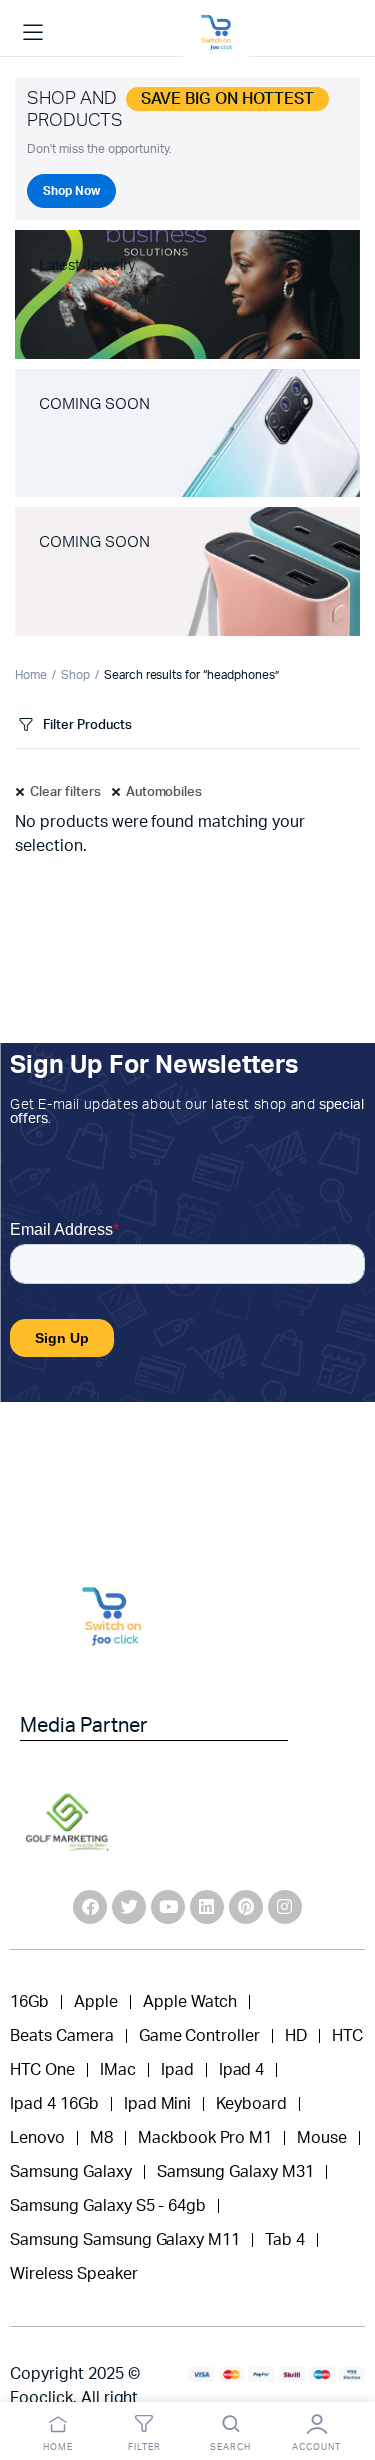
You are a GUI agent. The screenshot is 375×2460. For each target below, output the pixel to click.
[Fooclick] (216, 33)
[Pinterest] (246, 1907)
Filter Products (87, 725)
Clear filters (65, 792)
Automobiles (164, 792)
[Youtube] (168, 1907)
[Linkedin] (207, 1907)
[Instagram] (285, 1907)
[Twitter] (129, 1907)
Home (31, 675)
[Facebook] (90, 1907)
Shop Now (71, 191)
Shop (75, 675)
